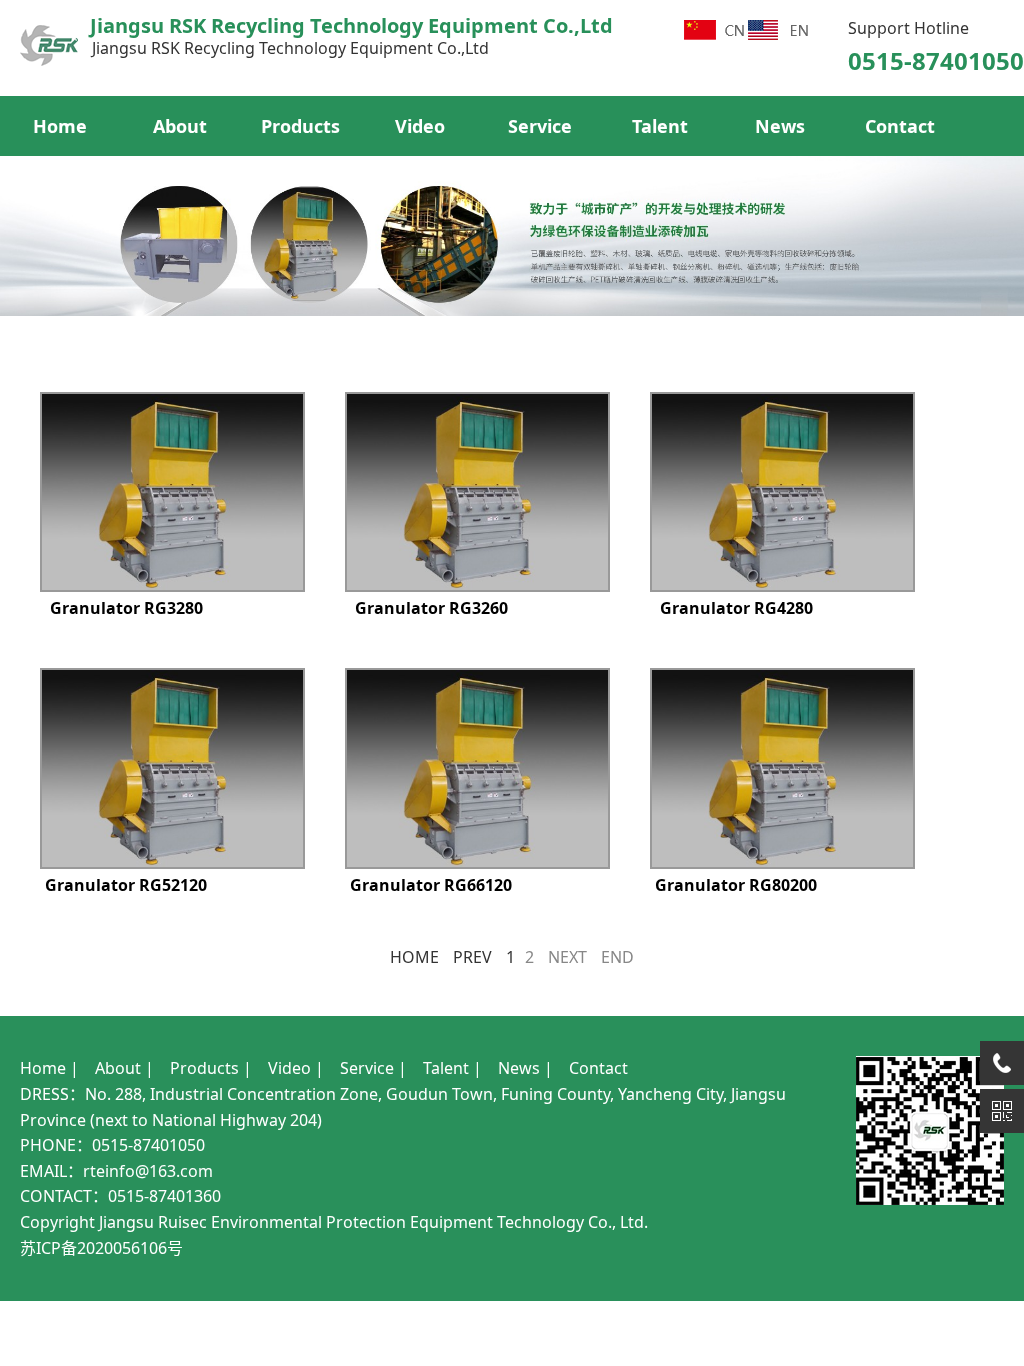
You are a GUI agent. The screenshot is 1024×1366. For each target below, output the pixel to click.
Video (420, 126)
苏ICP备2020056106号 (101, 1248)
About (180, 126)
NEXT (567, 957)
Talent (660, 126)
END (617, 957)
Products (300, 126)
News (780, 126)
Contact (900, 126)
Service (540, 126)
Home (60, 126)
